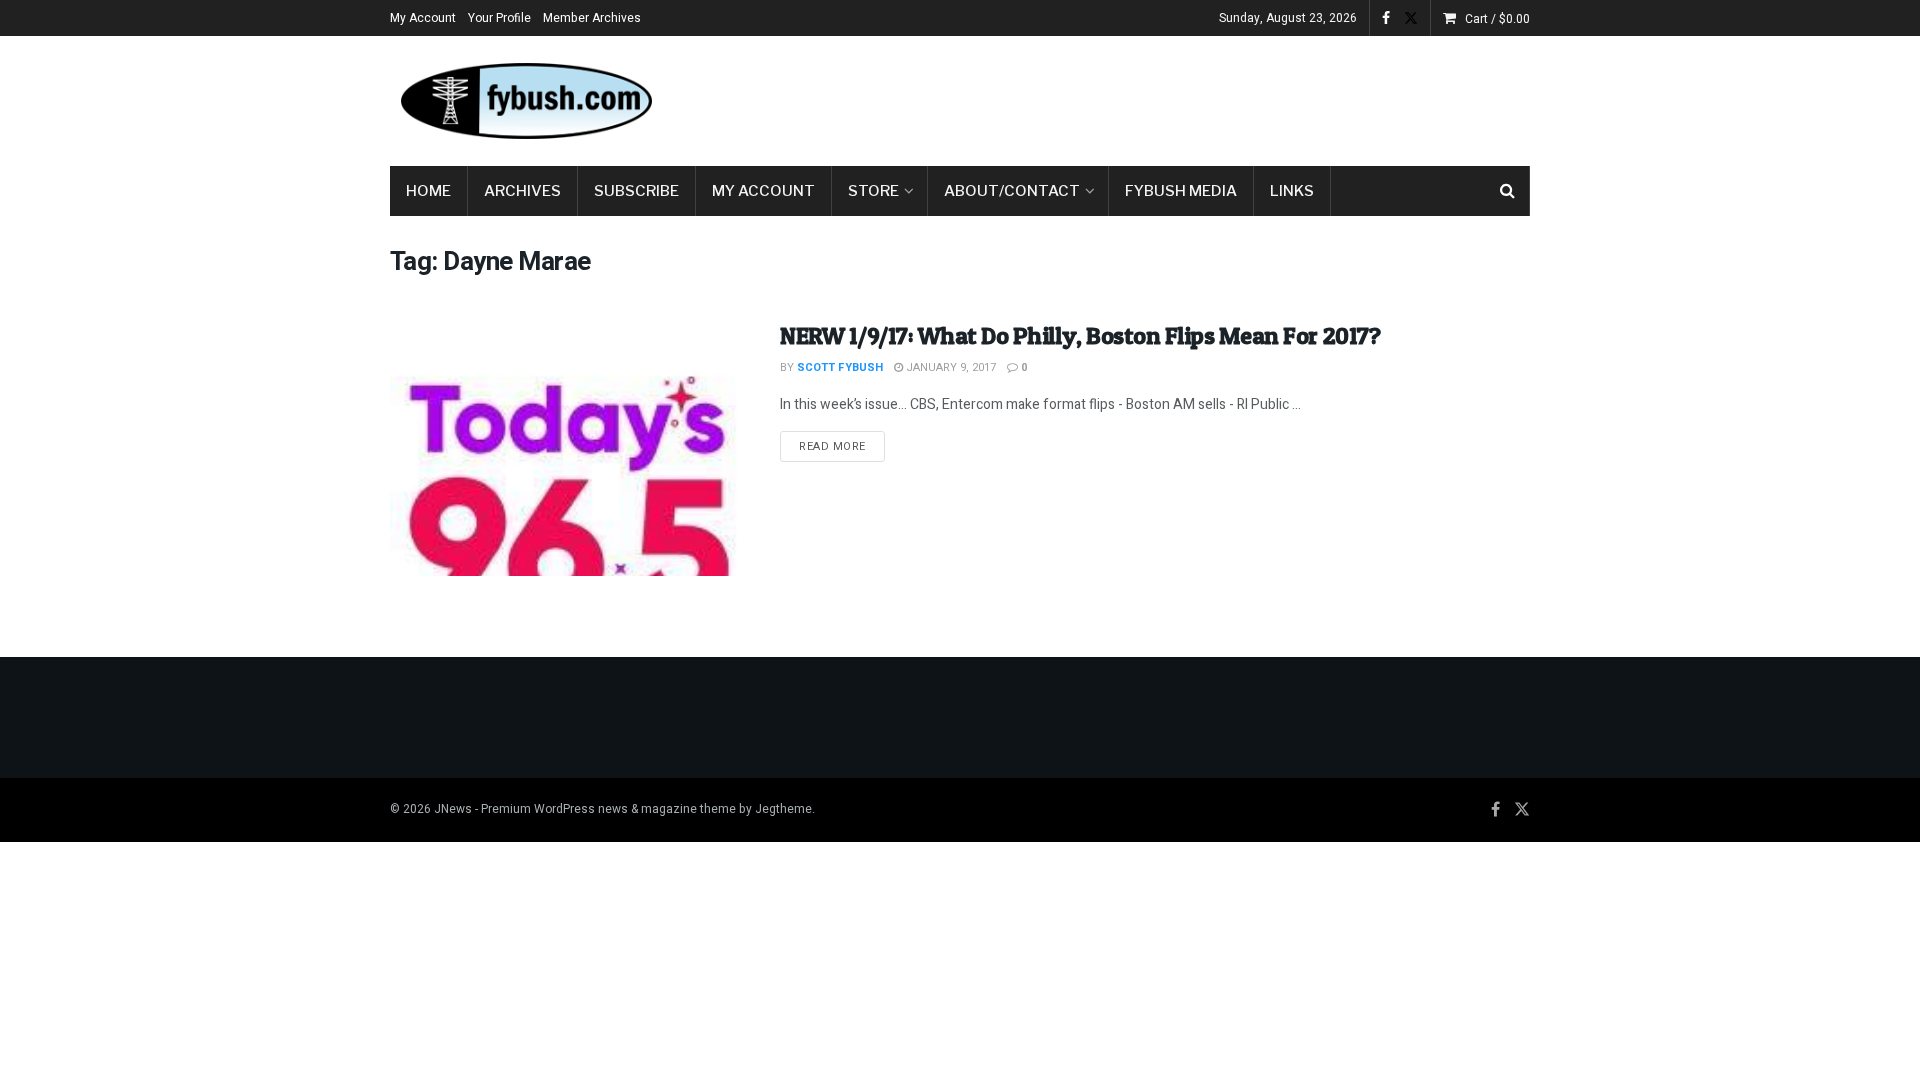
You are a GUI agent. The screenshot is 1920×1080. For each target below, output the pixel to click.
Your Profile (499, 18)
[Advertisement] (1166, 97)
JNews (453, 809)
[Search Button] (1507, 191)
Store (873, 191)
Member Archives (592, 18)
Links (1292, 191)
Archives (522, 191)
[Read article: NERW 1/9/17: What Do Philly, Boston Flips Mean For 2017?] (570, 447)
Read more (842, 446)
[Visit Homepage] (525, 101)
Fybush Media (1181, 191)
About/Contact (1012, 191)
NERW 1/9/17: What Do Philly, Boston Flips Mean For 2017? (1080, 335)
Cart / (1497, 19)
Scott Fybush (840, 367)
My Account (423, 18)
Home (428, 191)
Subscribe (636, 191)
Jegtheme (783, 809)
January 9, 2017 (949, 367)
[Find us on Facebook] (1386, 18)
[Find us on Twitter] (1411, 18)
